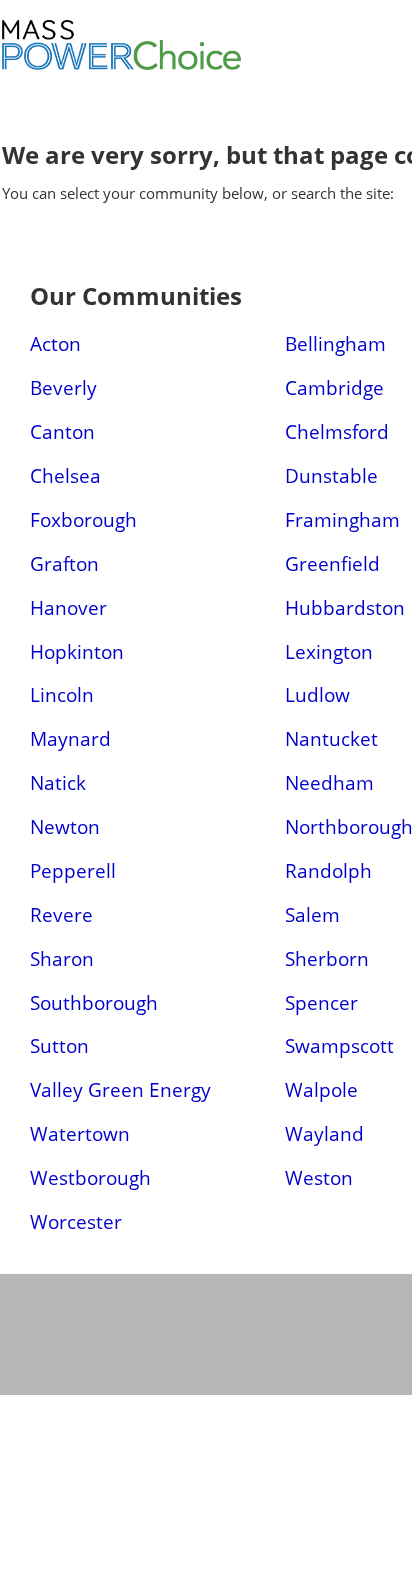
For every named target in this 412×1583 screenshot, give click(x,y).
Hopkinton (77, 651)
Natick (58, 782)
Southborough (94, 1002)
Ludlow (317, 694)
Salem (312, 914)
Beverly (63, 387)
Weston (319, 1177)
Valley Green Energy (120, 1089)
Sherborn (327, 958)
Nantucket (331, 738)
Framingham (342, 519)
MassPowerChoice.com (192, 70)
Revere (61, 914)
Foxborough (83, 519)
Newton (65, 826)
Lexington (329, 651)
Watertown (80, 1133)
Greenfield (332, 563)
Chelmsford (337, 431)
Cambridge (334, 387)
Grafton (64, 563)
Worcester (76, 1221)
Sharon (62, 958)
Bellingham (335, 343)
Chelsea (65, 475)
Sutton (59, 1045)
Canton (62, 431)
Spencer (321, 1002)
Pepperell (73, 870)
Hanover (68, 607)
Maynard (70, 738)
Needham (329, 782)
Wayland (324, 1133)
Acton (55, 343)
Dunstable (331, 475)
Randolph (328, 870)
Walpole (321, 1089)
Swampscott (339, 1045)
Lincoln (62, 694)
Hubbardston (345, 607)
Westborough (90, 1177)
